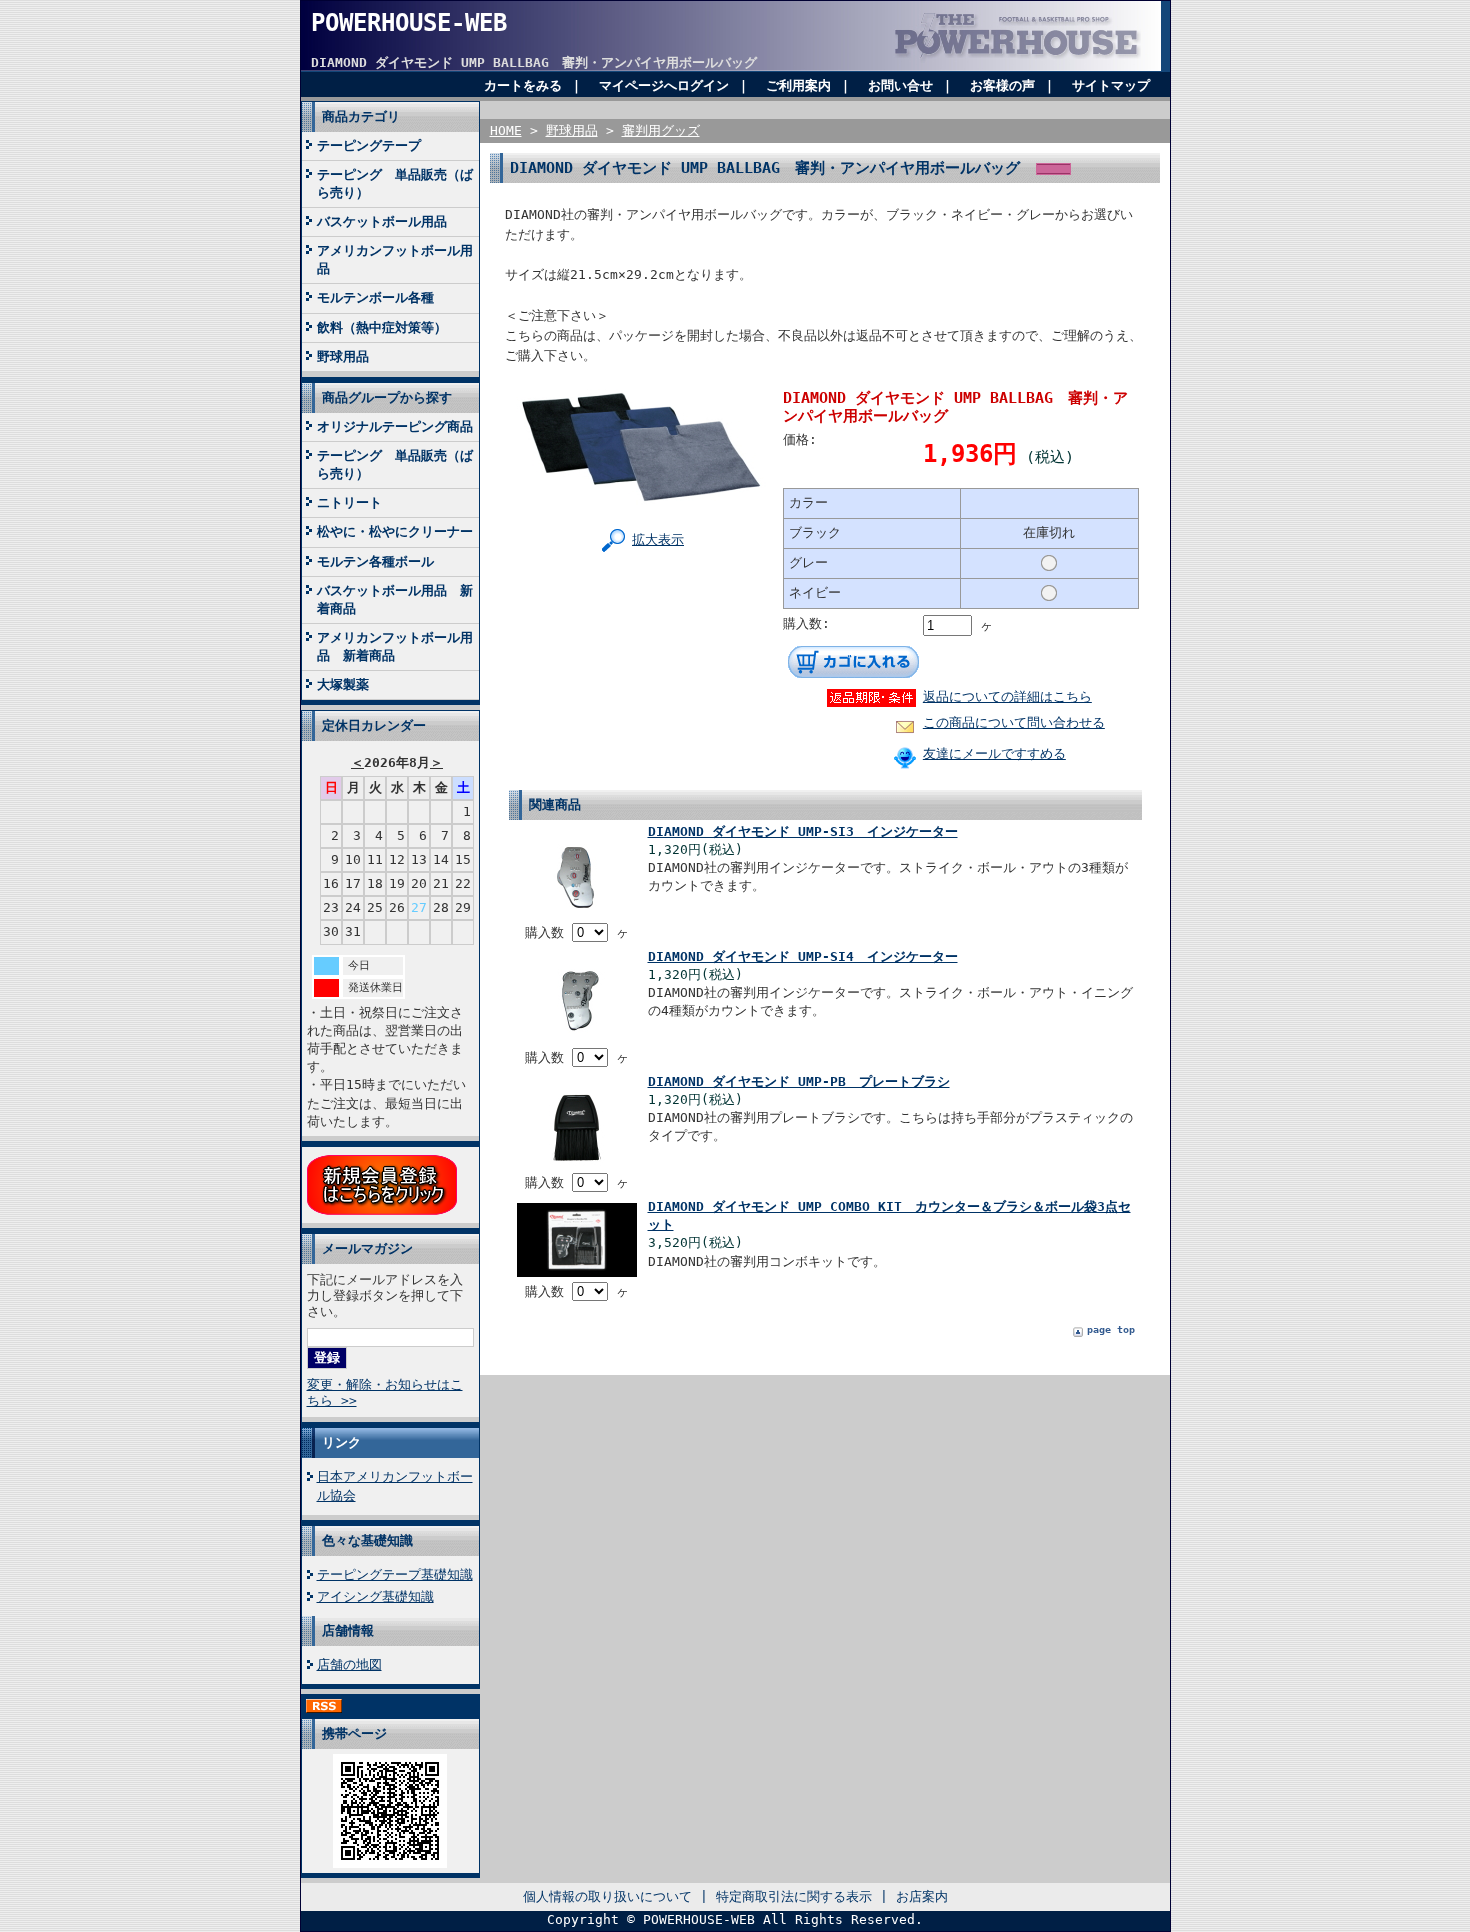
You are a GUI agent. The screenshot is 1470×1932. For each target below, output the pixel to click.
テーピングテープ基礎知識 (395, 1574)
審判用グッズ (661, 130)
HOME (506, 130)
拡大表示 (658, 539)
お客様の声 (1002, 85)
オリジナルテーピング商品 (395, 426)
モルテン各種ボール (375, 561)
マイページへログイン (664, 85)
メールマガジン (367, 1248)
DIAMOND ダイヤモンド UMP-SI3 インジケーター (803, 831)
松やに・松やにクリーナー (395, 531)
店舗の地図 (349, 1664)
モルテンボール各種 (375, 297)
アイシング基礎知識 (375, 1596)
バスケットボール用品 (382, 221)
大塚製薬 (343, 684)
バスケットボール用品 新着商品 (395, 599)
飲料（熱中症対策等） (382, 327)
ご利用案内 (798, 85)
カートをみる (523, 85)
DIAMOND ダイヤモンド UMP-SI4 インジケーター (803, 956)
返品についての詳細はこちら (1007, 696)
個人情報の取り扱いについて (607, 1896)
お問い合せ (900, 85)
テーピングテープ (369, 145)
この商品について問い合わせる (1014, 722)
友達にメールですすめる (994, 753)
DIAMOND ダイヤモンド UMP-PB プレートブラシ (799, 1081)
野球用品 (343, 356)
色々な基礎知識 (367, 1540)
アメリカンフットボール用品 (395, 259)
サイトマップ (1111, 85)
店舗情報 (348, 1630)
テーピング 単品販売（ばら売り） (395, 183)
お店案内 (922, 1896)
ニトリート (349, 502)
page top (1111, 1329)
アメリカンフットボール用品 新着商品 (395, 646)
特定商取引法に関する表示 (794, 1896)
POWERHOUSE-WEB (409, 23)
